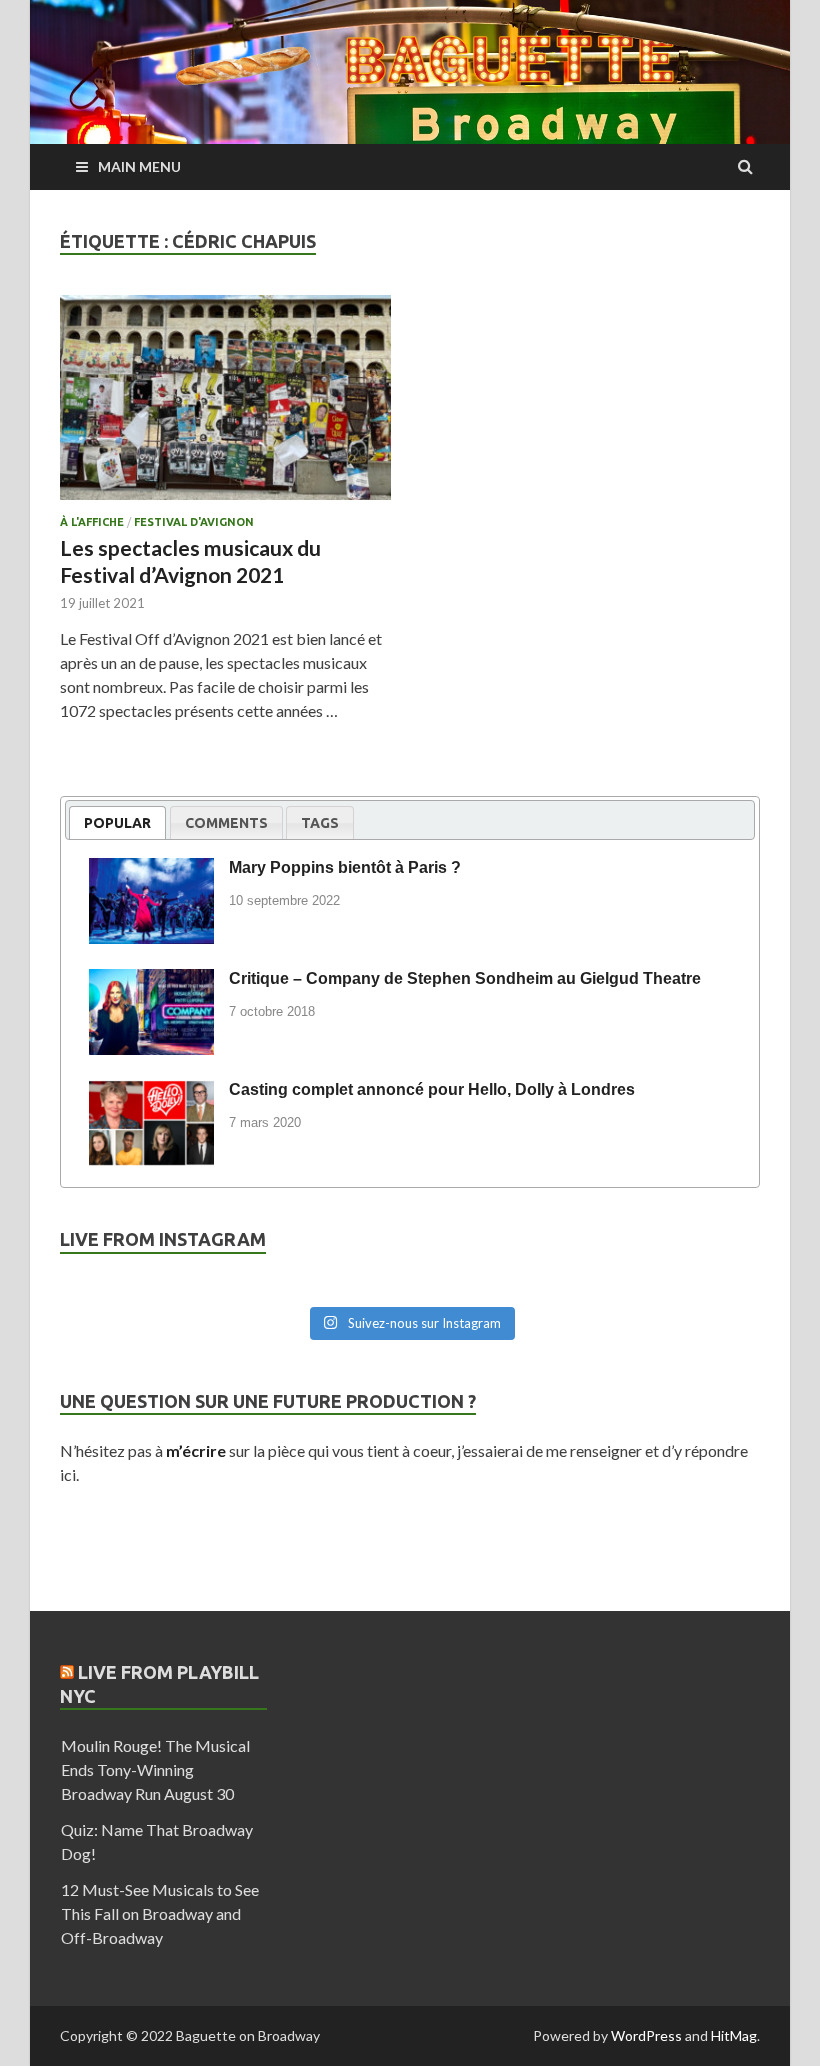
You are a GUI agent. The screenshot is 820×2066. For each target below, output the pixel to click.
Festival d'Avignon (194, 522)
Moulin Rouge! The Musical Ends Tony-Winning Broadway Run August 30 (155, 1769)
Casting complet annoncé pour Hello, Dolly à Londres (432, 1089)
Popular (117, 823)
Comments (226, 823)
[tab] (117, 822)
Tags (320, 823)
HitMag (734, 2035)
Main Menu (139, 166)
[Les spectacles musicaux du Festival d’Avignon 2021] (225, 405)
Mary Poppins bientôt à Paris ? (345, 867)
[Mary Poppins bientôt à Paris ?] (151, 871)
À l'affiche (92, 522)
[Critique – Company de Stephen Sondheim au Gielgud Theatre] (151, 982)
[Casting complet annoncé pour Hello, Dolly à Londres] (151, 1093)
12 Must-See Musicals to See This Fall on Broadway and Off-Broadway (160, 1913)
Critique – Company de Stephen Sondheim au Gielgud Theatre (465, 978)
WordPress (646, 2035)
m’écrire (196, 1450)
